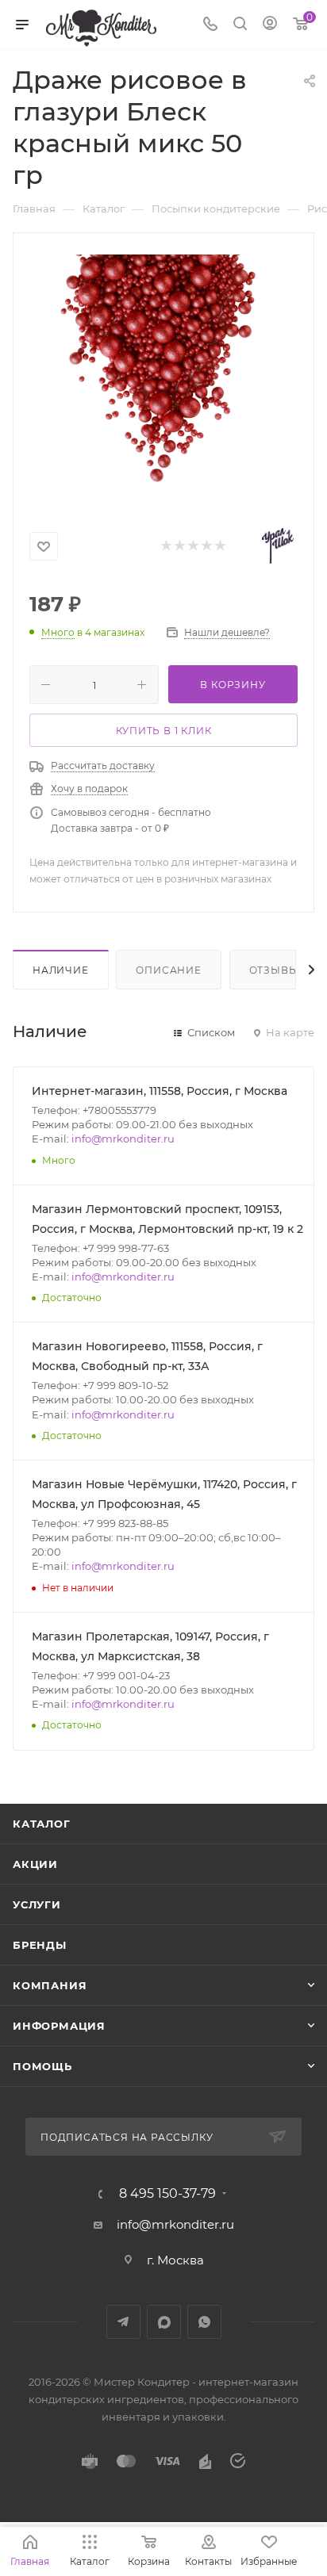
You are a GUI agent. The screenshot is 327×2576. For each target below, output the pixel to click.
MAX (164, 2322)
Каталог (42, 1824)
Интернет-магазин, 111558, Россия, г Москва (160, 1091)
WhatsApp (204, 2322)
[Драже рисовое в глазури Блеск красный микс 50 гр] (163, 373)
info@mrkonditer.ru (123, 1139)
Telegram (123, 2322)
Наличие (61, 970)
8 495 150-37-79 (167, 2194)
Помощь (42, 2066)
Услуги (37, 1904)
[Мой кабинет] (270, 25)
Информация (59, 2026)
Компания (50, 1985)
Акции (35, 1864)
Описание (168, 970)
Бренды (40, 1945)
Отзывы (274, 970)
